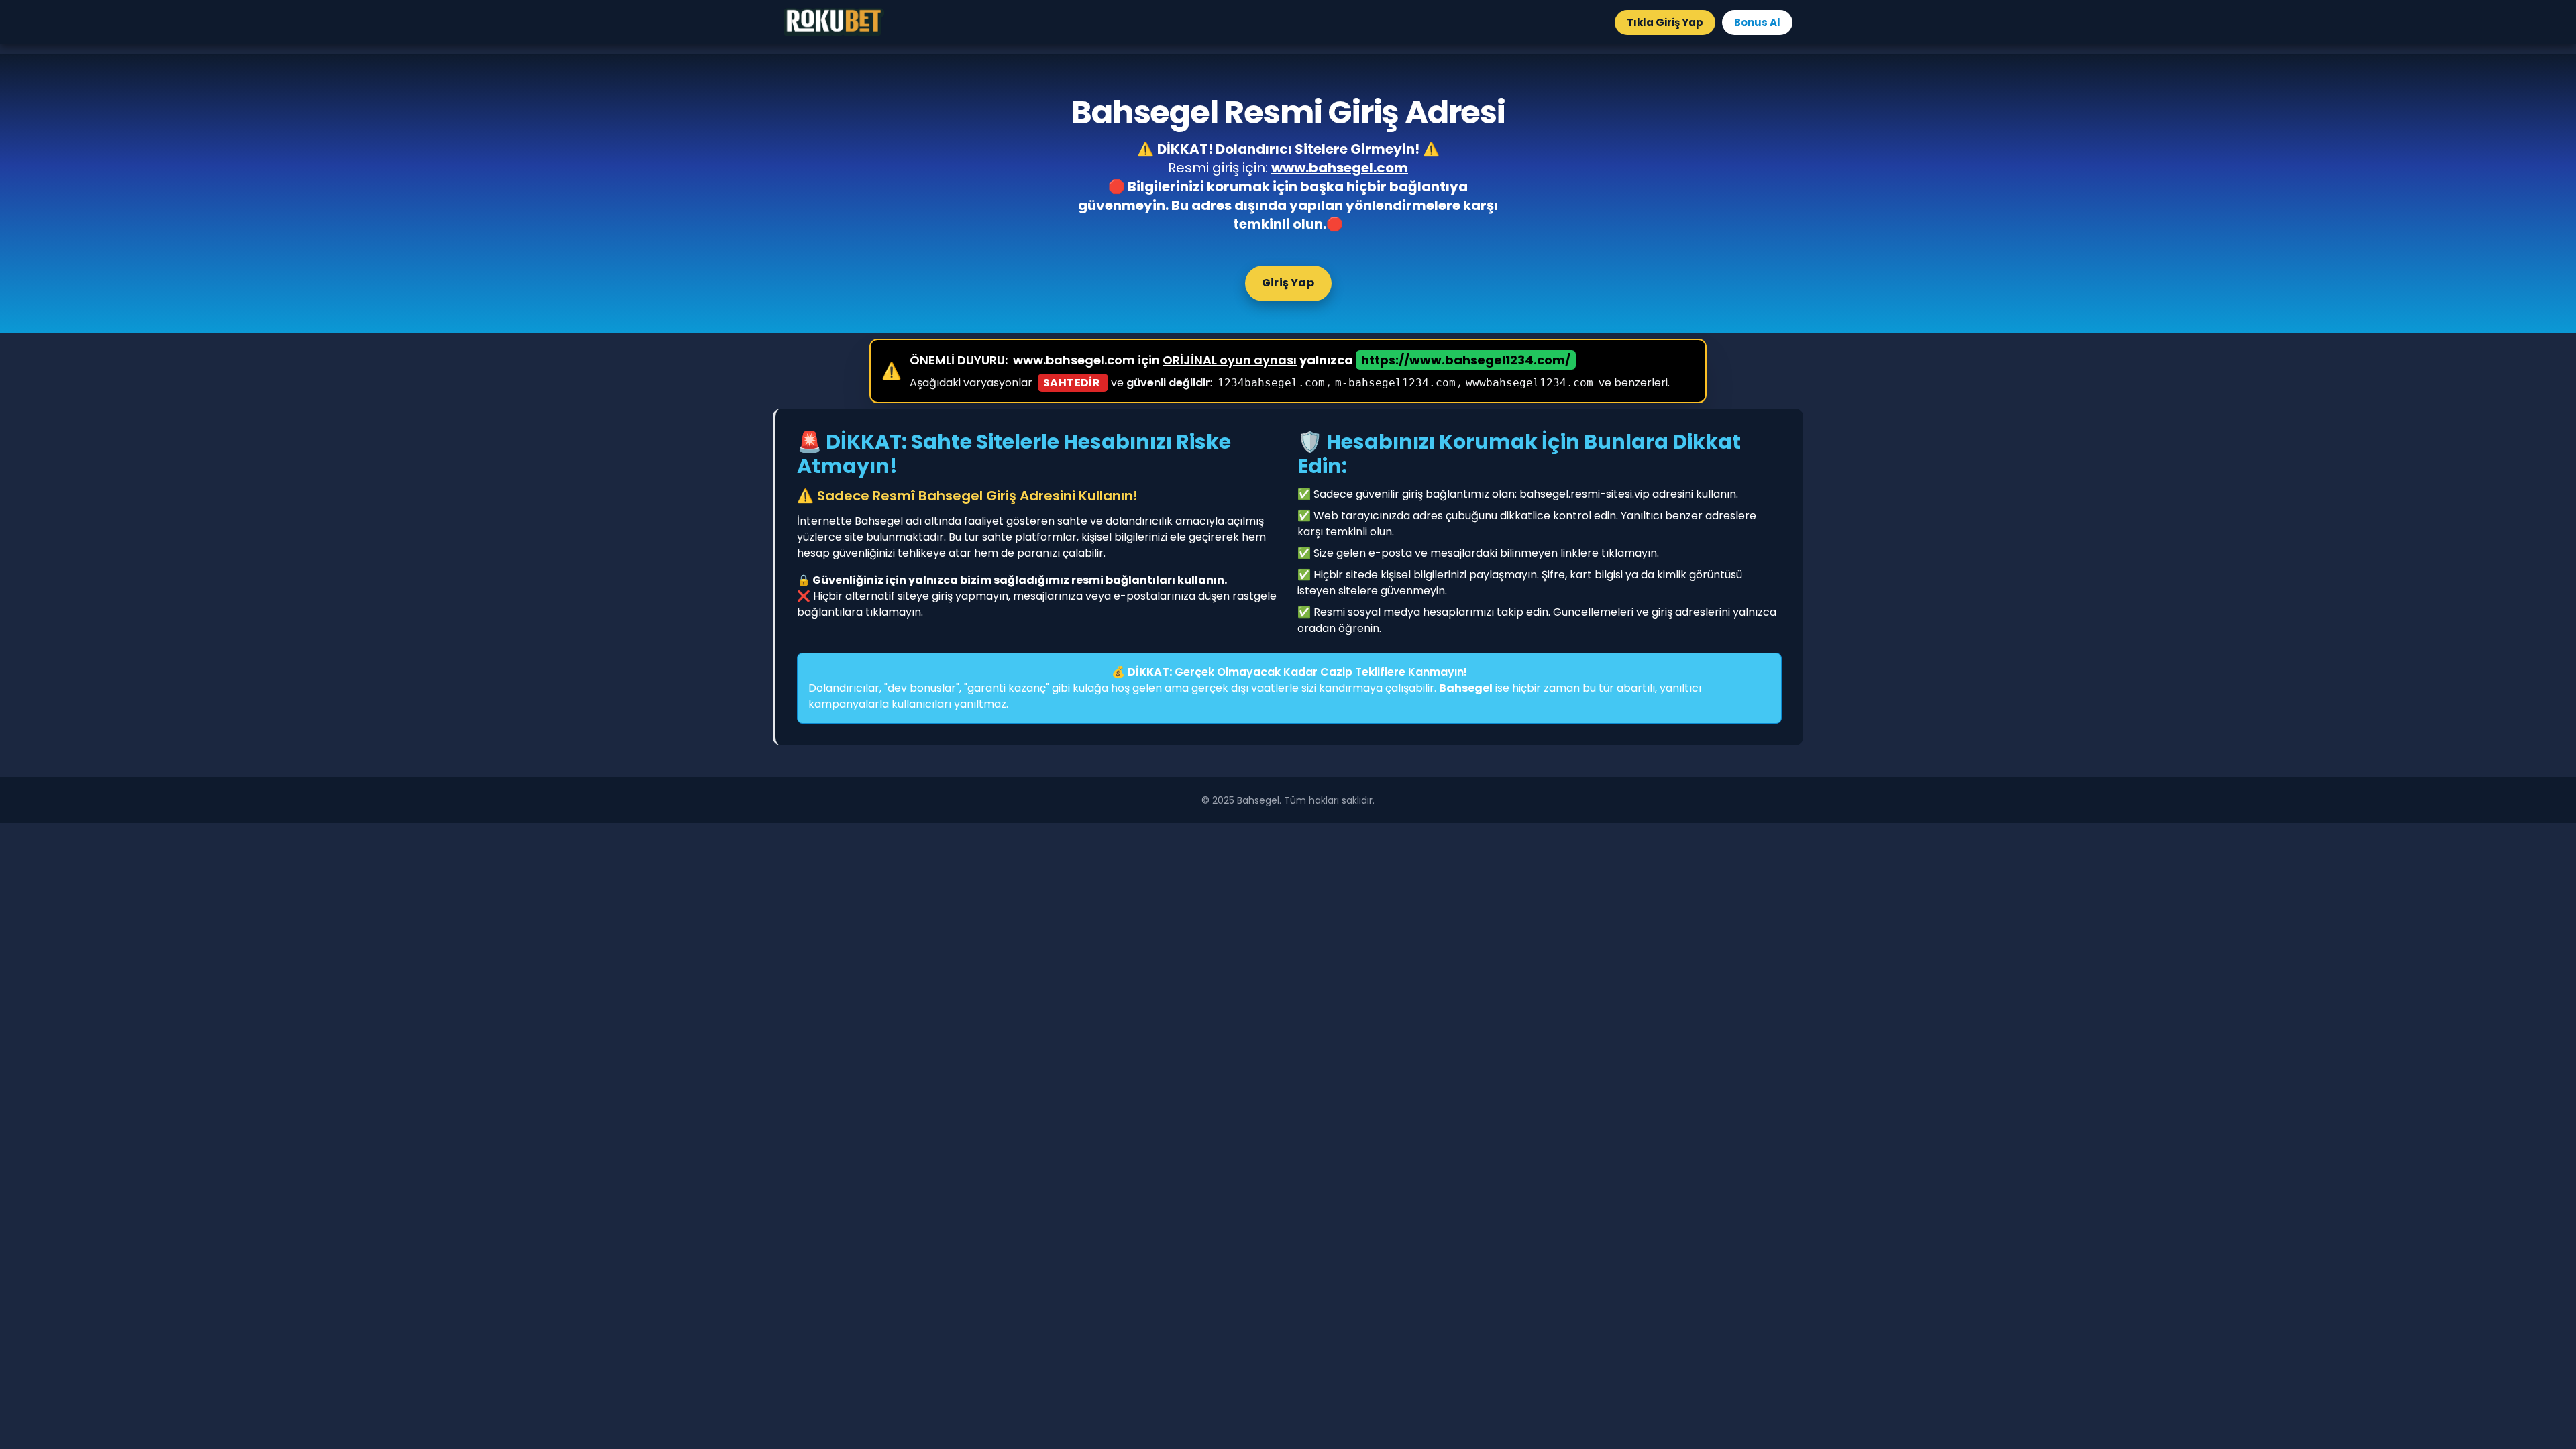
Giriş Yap (1288, 283)
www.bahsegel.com (1340, 168)
